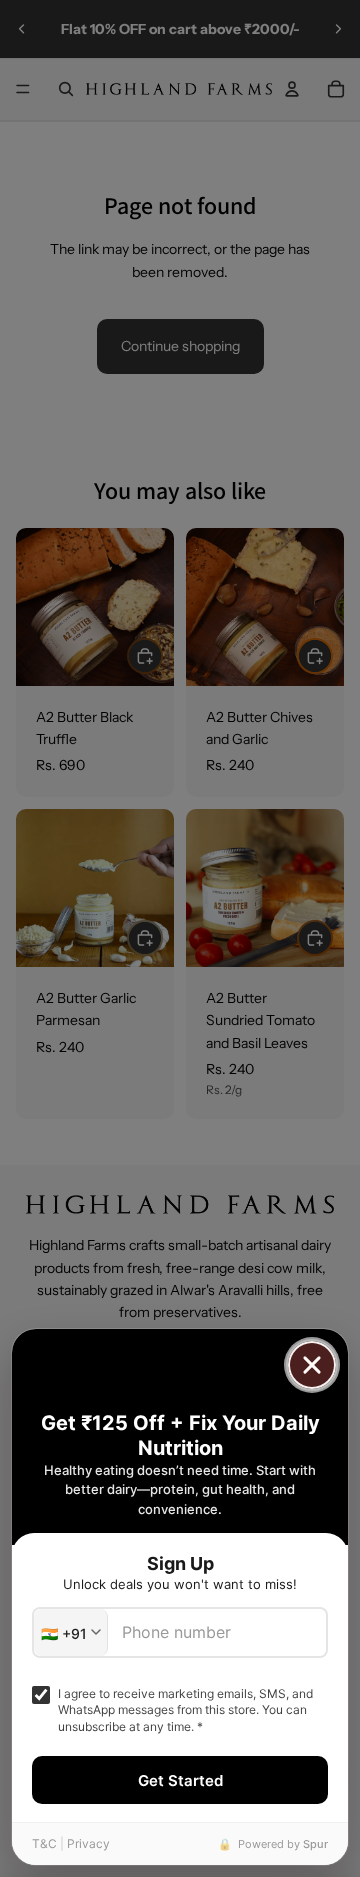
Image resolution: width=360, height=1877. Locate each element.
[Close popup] (312, 1365)
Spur (315, 1844)
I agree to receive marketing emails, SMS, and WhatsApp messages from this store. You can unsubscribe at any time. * (185, 1710)
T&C (44, 1843)
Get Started (180, 1780)
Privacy (88, 1843)
